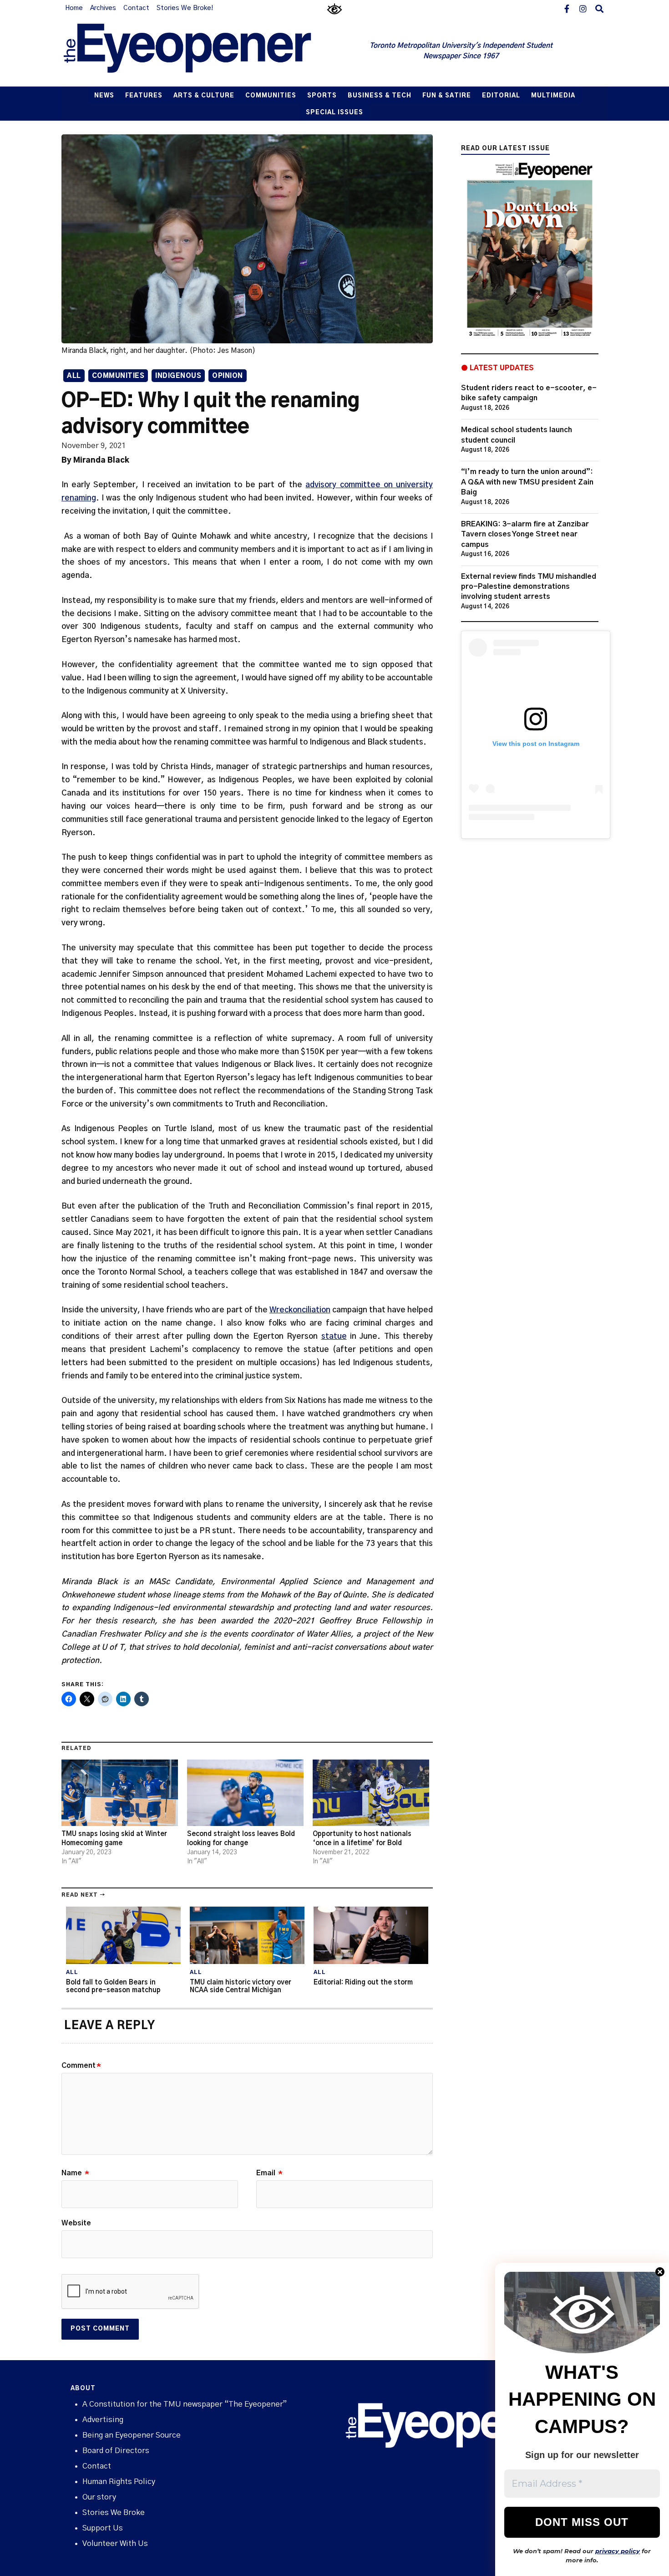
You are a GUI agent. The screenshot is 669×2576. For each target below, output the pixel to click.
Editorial (501, 96)
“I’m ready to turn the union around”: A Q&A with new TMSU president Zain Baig (527, 482)
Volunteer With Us (115, 2543)
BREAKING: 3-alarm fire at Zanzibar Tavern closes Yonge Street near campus (525, 534)
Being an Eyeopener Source (132, 2435)
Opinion (228, 376)
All (74, 376)
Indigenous (178, 376)
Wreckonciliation (300, 1310)
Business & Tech (380, 96)
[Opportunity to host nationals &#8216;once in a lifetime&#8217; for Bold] (371, 1793)
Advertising (103, 2420)
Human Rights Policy (119, 2482)
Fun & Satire (447, 96)
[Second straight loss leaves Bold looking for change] (245, 1793)
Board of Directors (116, 2451)
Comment (81, 2066)
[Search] (599, 8)
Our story (99, 2497)
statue (334, 1336)
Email (269, 2173)
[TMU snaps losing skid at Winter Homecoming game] (120, 1793)
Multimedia (553, 96)
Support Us (103, 2528)
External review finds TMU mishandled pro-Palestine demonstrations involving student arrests (529, 587)
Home (74, 8)
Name (75, 2173)
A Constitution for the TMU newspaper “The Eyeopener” (185, 2404)
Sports (322, 96)
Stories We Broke (114, 2512)
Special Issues (334, 113)
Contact (136, 8)
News (104, 96)
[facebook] (567, 8)
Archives (103, 8)
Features (144, 96)
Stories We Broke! (185, 8)
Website (76, 2223)
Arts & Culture (204, 96)
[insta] (583, 8)
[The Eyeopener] (206, 51)
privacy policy (618, 2551)
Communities (271, 96)
